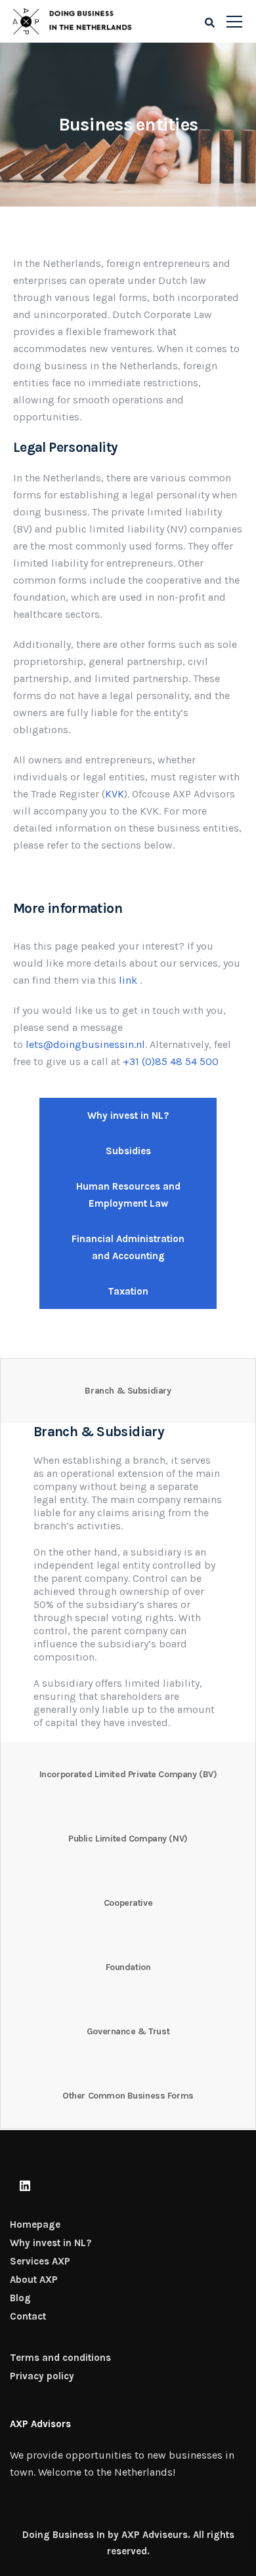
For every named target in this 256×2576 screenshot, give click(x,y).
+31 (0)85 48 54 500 (171, 1061)
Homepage (35, 2224)
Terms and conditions (60, 2358)
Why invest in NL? (51, 2243)
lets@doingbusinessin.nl (85, 1044)
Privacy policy (42, 2376)
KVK (115, 794)
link (128, 980)
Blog (20, 2298)
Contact (28, 2316)
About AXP (34, 2280)
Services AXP (40, 2261)
